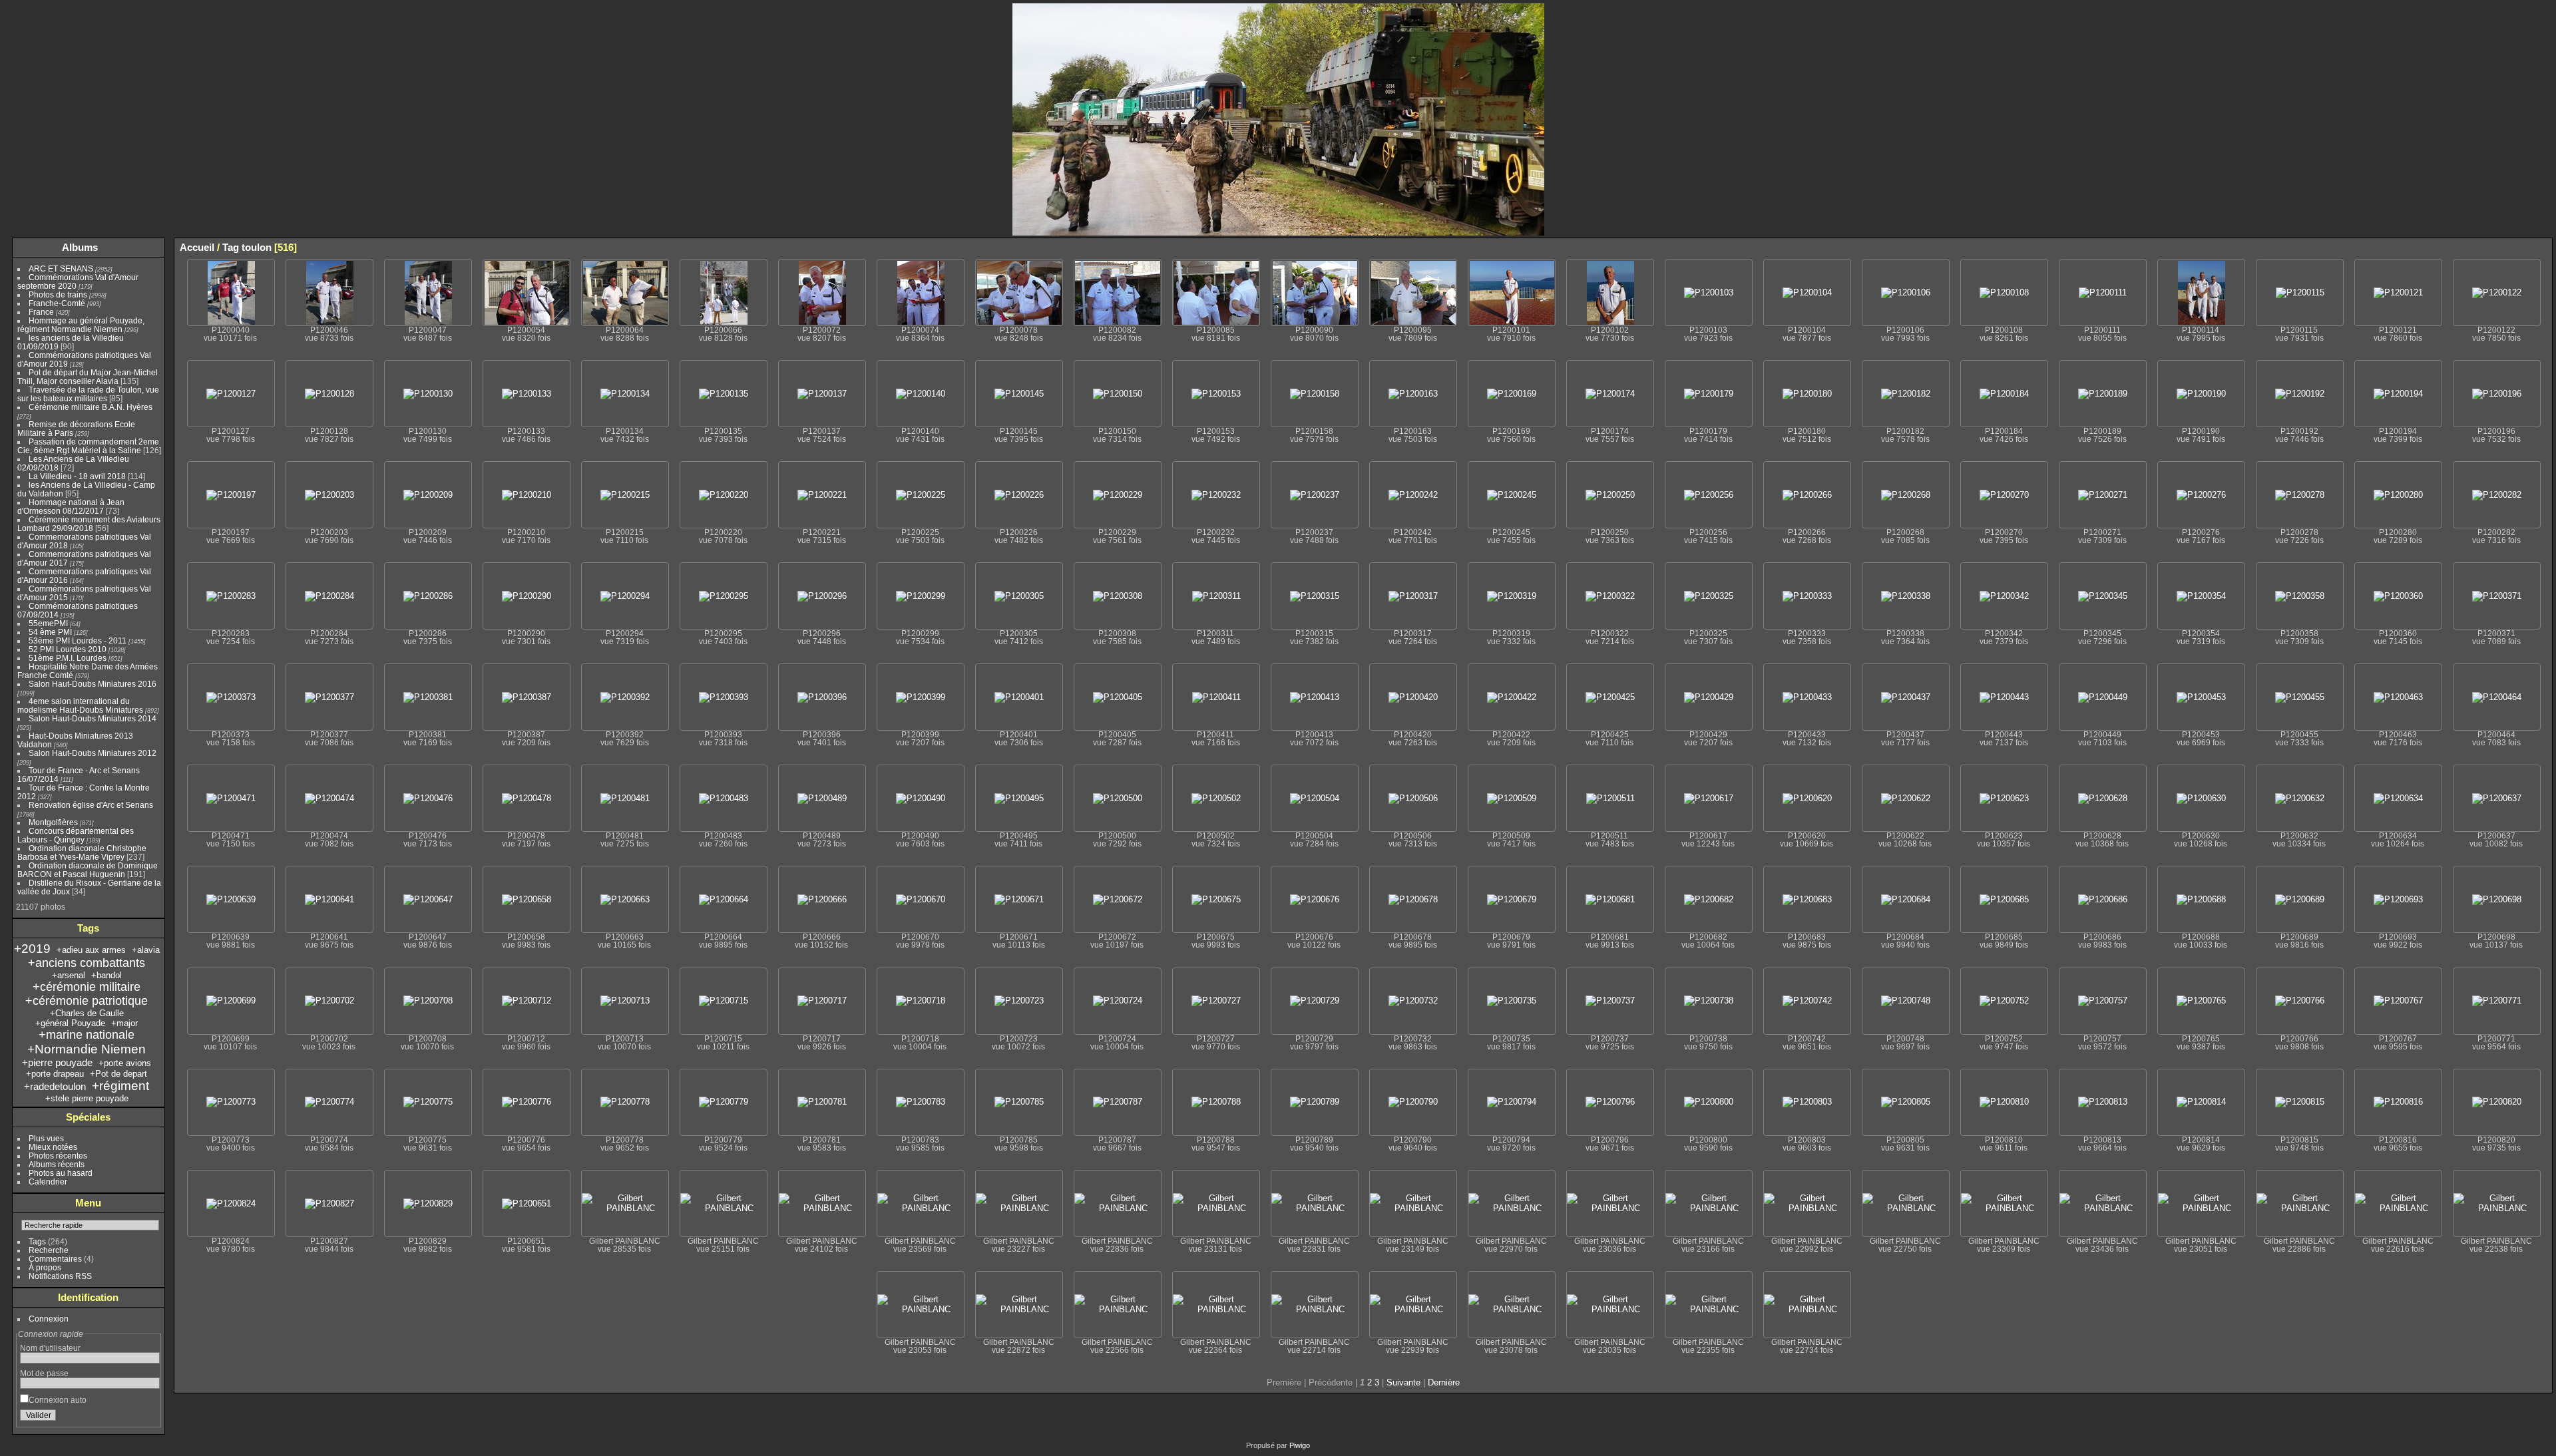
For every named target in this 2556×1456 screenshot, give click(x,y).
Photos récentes (58, 1156)
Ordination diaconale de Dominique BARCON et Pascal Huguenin (88, 870)
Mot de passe (44, 1373)
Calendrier (48, 1182)
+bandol (106, 975)
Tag (231, 247)
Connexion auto (58, 1400)
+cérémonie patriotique (87, 1001)
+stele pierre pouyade (87, 1098)
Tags (37, 1241)
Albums (80, 247)
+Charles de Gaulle (87, 1013)
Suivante (1403, 1382)
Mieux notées (53, 1147)
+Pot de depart (118, 1074)
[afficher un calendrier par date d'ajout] (2522, 247)
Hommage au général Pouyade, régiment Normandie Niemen (81, 325)
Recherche (49, 1250)
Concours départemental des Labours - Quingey (76, 835)
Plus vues (46, 1138)
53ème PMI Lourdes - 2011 (78, 640)
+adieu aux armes (91, 950)
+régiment (120, 1086)
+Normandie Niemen (87, 1049)
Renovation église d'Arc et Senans (91, 805)
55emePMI (48, 623)
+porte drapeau (55, 1074)
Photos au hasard (61, 1173)
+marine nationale (87, 1035)
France (41, 312)
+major (124, 1023)
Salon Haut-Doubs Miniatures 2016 (93, 684)
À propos (45, 1267)
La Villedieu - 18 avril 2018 (77, 476)
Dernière (1444, 1382)
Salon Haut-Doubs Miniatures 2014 (93, 718)
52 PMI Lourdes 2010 (68, 649)
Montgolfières (53, 822)
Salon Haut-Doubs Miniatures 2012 (93, 753)
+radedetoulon (55, 1086)
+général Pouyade (70, 1023)
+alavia (146, 950)
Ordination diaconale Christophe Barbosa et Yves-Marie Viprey (82, 852)
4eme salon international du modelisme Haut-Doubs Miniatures (80, 705)
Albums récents (57, 1164)
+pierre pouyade (57, 1062)
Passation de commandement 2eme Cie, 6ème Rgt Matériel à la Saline (88, 446)
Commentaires (55, 1259)
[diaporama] (2502, 247)
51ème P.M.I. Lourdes (68, 658)
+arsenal (69, 975)
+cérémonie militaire (87, 987)
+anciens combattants (87, 963)
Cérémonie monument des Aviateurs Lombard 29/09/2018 (89, 524)
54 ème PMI (50, 632)
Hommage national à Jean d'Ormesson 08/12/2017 (71, 506)
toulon (257, 247)
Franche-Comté (57, 303)
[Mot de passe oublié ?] (147, 1418)
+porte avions (125, 1063)
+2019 (32, 949)
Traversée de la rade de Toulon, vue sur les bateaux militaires (88, 394)
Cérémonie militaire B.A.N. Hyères (91, 407)
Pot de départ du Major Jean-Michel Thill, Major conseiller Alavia (88, 377)
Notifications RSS (60, 1276)
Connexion (49, 1319)
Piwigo (1300, 1445)
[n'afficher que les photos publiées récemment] (152, 248)
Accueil (197, 247)
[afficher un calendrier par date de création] (2542, 247)
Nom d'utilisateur (50, 1348)
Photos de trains (58, 294)
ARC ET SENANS (61, 269)
